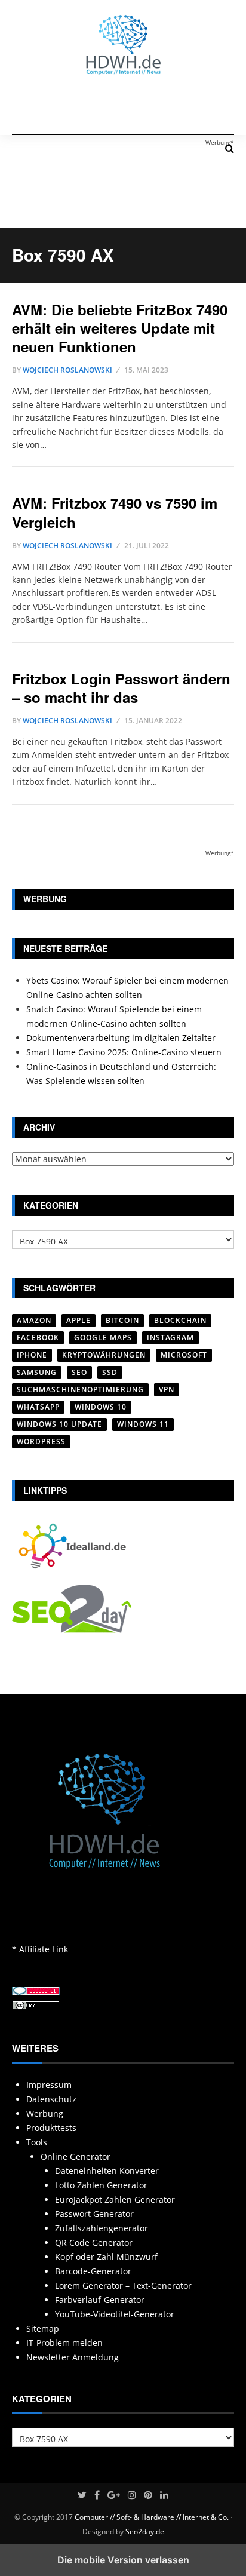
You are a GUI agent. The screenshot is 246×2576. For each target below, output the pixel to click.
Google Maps (103, 1338)
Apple (79, 1320)
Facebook (38, 1338)
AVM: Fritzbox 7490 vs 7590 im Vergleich (115, 512)
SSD (110, 1372)
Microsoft (184, 1355)
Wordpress (41, 1441)
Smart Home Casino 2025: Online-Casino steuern (124, 1052)
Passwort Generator (94, 2214)
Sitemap (43, 2328)
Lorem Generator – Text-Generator (123, 2285)
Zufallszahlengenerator (102, 2228)
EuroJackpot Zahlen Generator (115, 2199)
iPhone (32, 1355)
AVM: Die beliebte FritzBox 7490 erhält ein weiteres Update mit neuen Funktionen (120, 328)
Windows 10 (101, 1407)
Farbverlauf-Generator (100, 2300)
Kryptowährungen (104, 1355)
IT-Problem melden (64, 2343)
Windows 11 (143, 1424)
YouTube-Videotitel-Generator (115, 2314)
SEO (79, 1372)
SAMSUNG (37, 1372)
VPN (167, 1390)
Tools (37, 2142)
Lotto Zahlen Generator (101, 2185)
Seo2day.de (145, 2532)
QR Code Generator (94, 2242)
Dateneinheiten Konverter (107, 2171)
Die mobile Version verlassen (123, 2560)
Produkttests (51, 2128)
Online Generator (76, 2156)
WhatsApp (38, 1407)
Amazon (34, 1320)
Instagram (170, 1338)
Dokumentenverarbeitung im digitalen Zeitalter (121, 1038)
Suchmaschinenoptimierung (80, 1390)
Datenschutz (51, 2099)
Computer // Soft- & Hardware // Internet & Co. (152, 2517)
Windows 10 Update (59, 1424)
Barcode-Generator (93, 2271)
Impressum (49, 2085)
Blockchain (180, 1320)
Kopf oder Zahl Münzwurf (106, 2257)
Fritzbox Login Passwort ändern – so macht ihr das (121, 688)
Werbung (45, 2113)
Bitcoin (122, 1320)
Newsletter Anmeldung (73, 2357)
